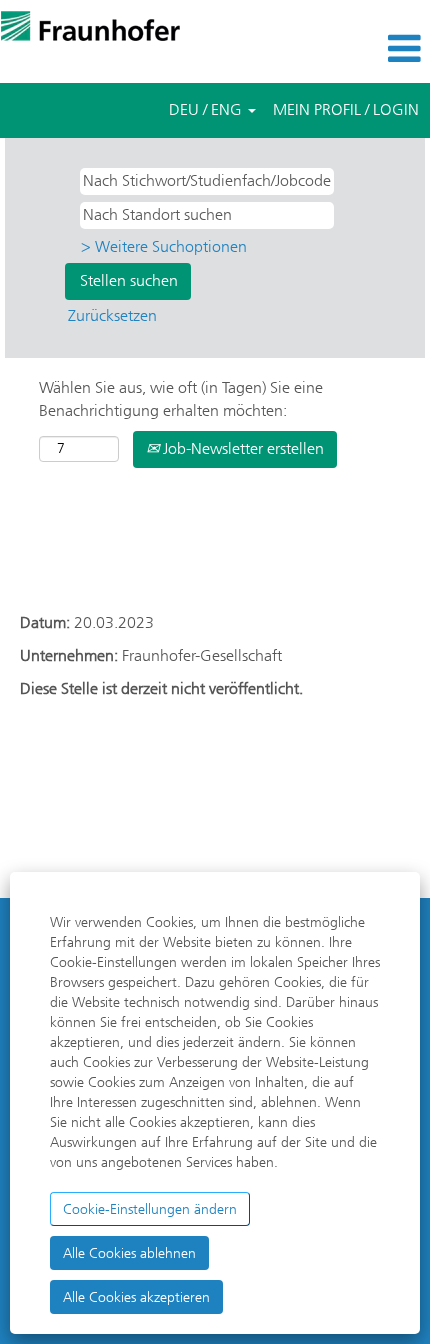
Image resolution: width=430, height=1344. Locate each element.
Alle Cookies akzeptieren (136, 1297)
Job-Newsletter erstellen (241, 448)
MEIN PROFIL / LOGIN (346, 109)
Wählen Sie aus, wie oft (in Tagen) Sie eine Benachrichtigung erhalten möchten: (181, 399)
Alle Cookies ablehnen (129, 1253)
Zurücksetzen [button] (112, 315)
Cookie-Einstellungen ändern (150, 1209)
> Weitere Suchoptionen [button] (164, 246)
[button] (358, 49)
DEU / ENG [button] (207, 109)
